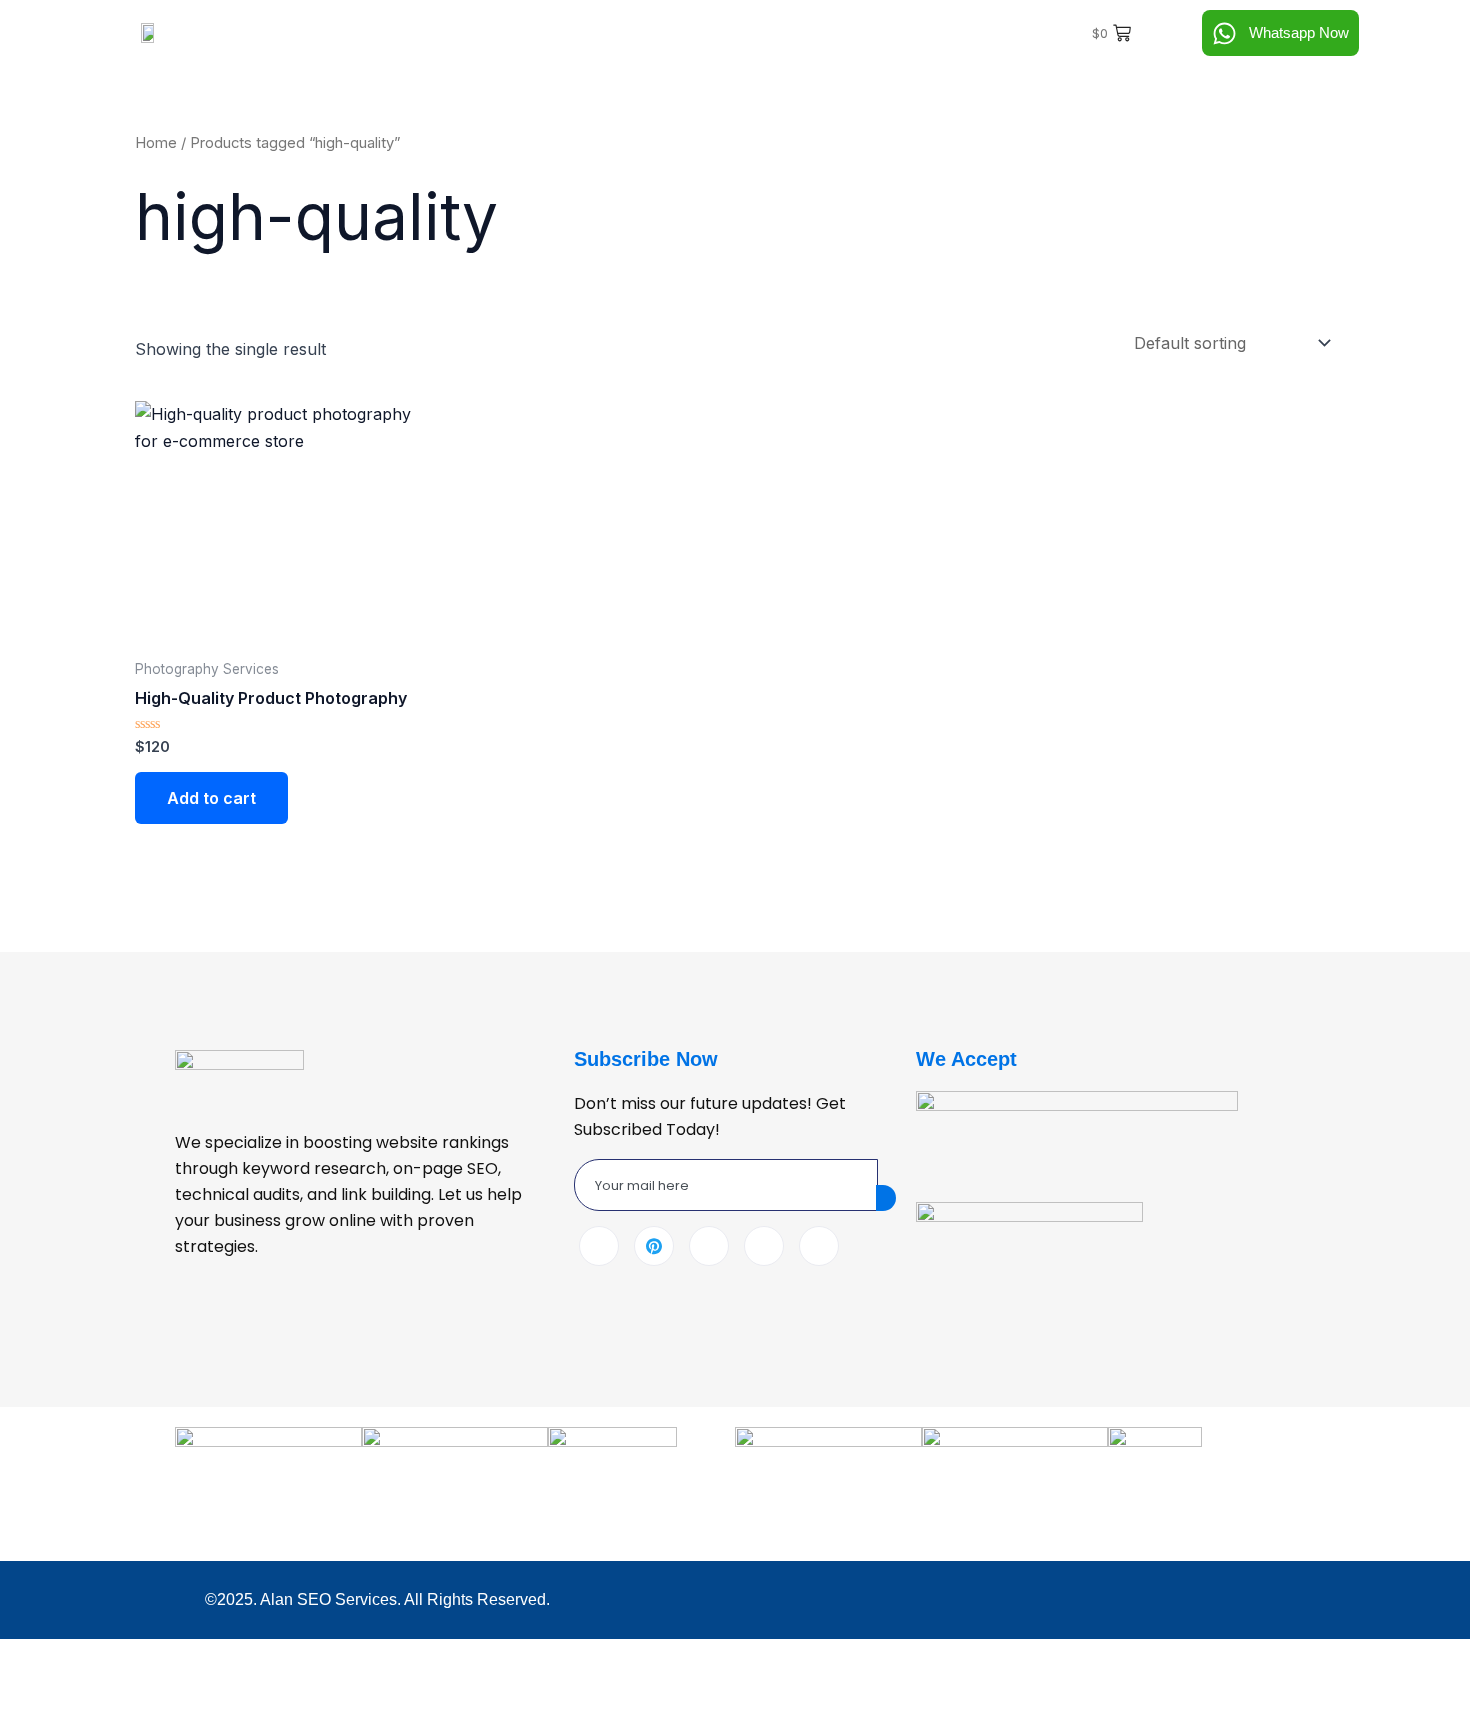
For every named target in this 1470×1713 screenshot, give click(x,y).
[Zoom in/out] (32, 1658)
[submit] (886, 1198)
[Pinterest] (654, 1246)
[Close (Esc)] (239, 1658)
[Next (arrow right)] (101, 1695)
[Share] (170, 1658)
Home (156, 143)
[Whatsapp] (764, 1246)
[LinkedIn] (709, 1246)
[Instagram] (819, 1246)
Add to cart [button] (211, 798)
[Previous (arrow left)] (32, 1695)
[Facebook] (599, 1246)
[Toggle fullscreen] (101, 1658)
